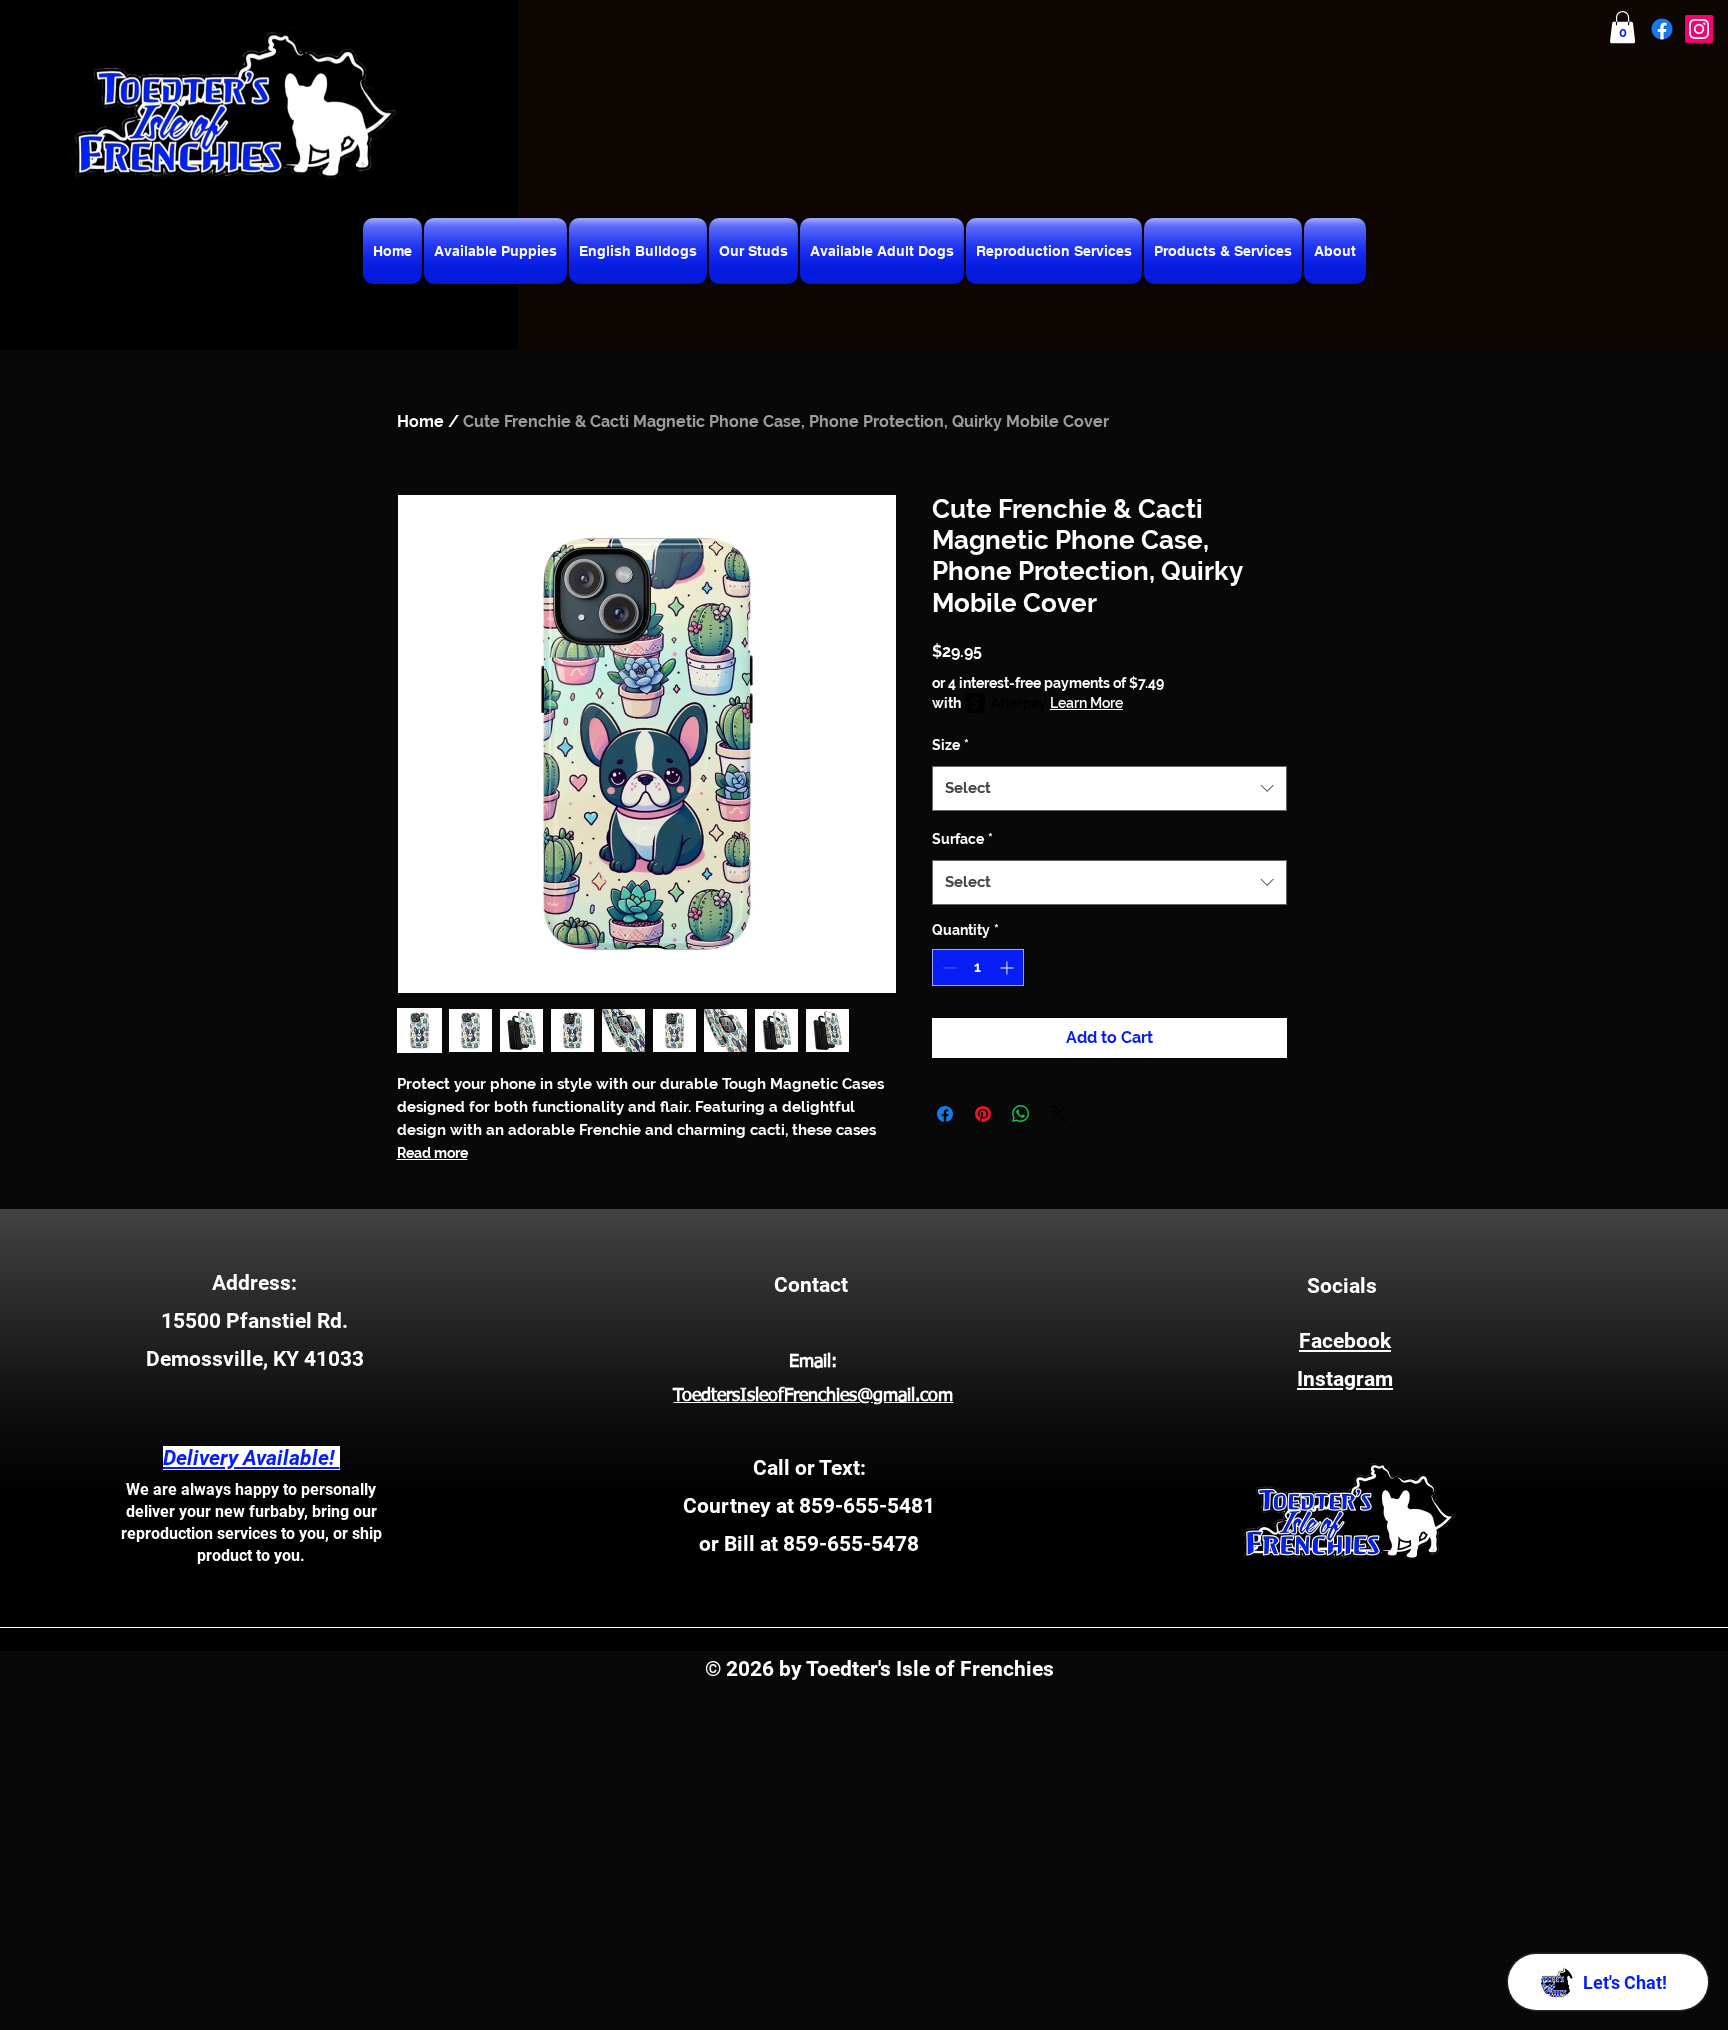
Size (950, 745)
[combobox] (1109, 788)
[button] (1622, 27)
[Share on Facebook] (945, 1114)
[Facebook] (1662, 29)
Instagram (1345, 1379)
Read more (432, 1153)
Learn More (1086, 703)
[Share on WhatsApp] (1021, 1114)
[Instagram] (1699, 29)
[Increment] (1008, 967)
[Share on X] (1059, 1114)
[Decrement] (947, 967)
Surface (962, 839)
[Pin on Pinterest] (983, 1114)
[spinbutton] (978, 967)
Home (420, 421)
